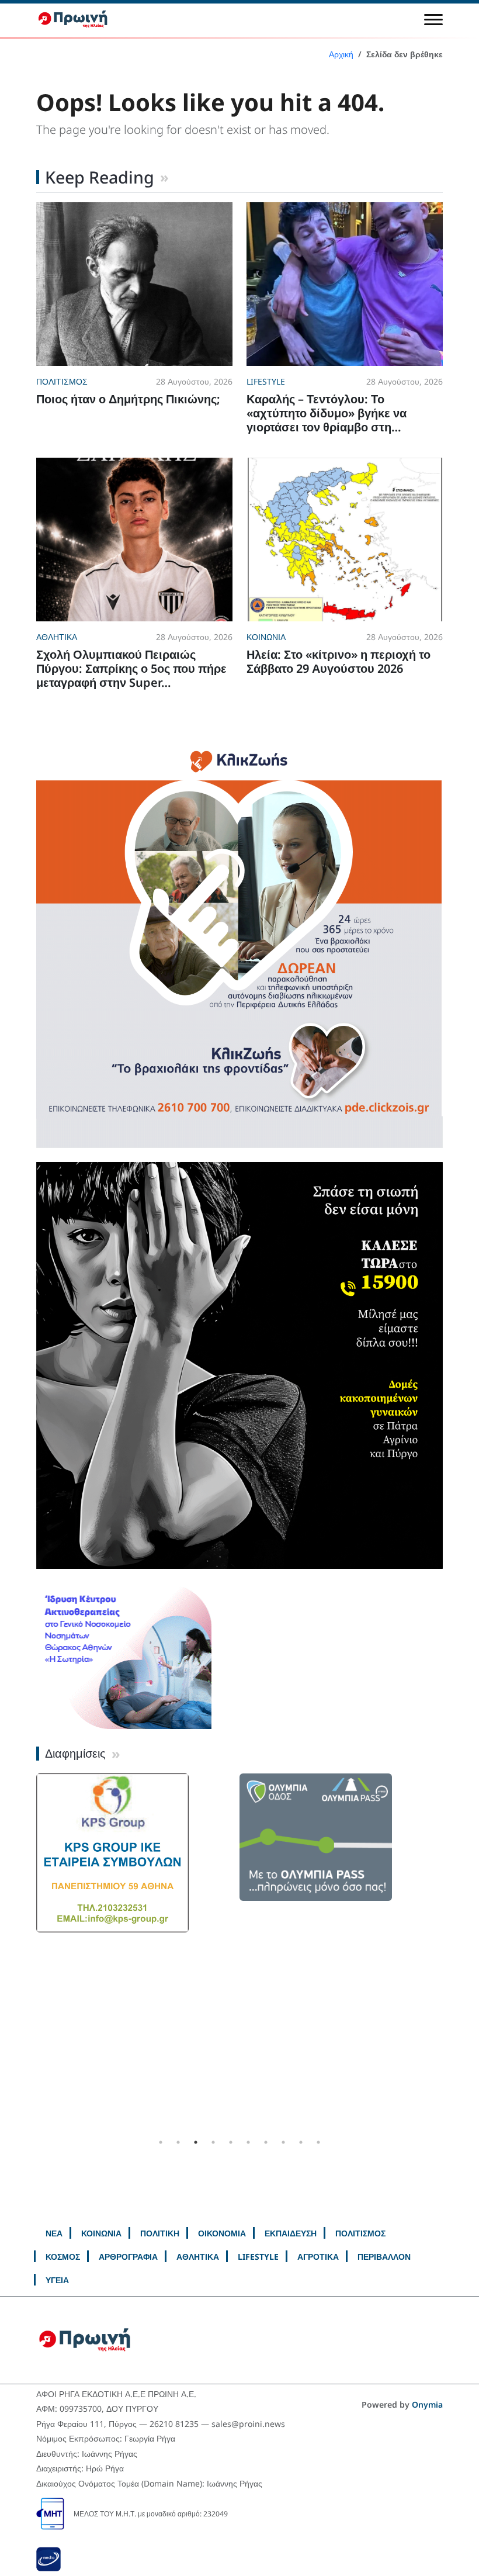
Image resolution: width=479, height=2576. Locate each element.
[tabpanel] (138, 1853)
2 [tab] (178, 2142)
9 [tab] (301, 2142)
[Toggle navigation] (433, 19)
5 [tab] (231, 2142)
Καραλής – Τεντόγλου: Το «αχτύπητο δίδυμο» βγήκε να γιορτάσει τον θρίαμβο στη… (327, 413)
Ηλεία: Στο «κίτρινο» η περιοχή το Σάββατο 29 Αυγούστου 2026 (339, 661)
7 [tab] (266, 2142)
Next (452, 1953)
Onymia (427, 2404)
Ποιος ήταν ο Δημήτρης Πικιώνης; (128, 399)
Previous (27, 1953)
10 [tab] (318, 2142)
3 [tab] (196, 2142)
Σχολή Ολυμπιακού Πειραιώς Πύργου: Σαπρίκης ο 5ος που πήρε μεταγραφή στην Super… (131, 668)
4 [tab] (213, 2142)
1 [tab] (161, 2142)
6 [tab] (248, 2142)
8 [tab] (283, 2142)
